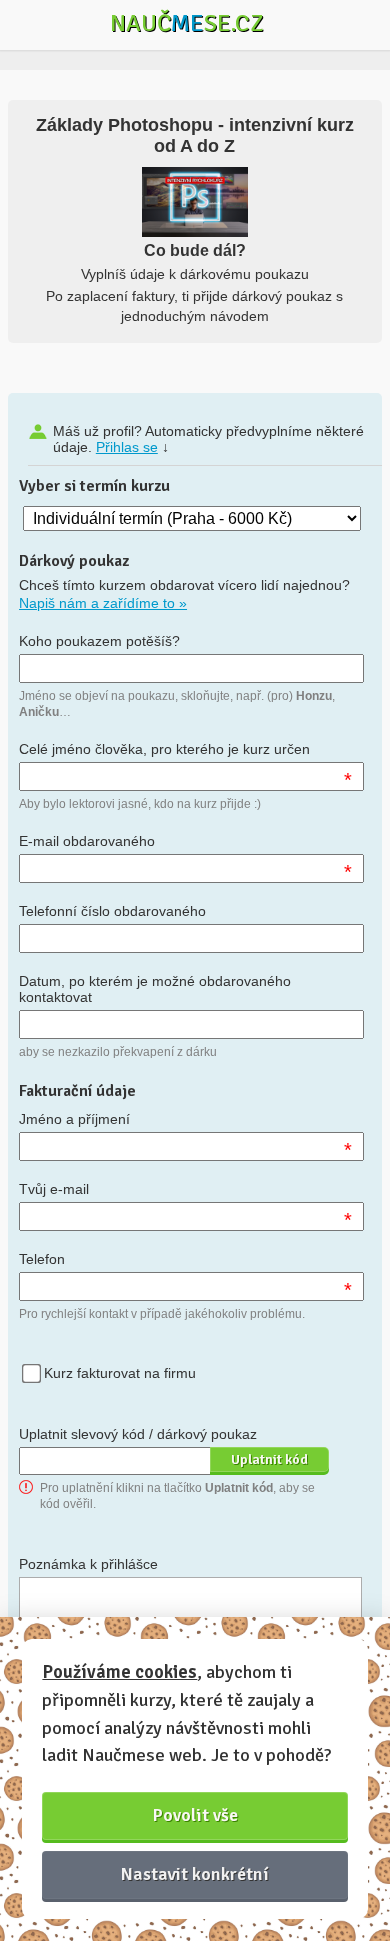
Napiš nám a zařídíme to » (103, 603)
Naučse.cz (187, 23)
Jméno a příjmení (74, 1119)
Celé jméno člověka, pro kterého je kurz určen (164, 749)
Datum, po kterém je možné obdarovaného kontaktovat (155, 989)
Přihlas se (127, 447)
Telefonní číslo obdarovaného (112, 911)
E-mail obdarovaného (87, 841)
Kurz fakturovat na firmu (120, 1373)
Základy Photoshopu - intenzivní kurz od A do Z (195, 135)
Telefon (42, 1259)
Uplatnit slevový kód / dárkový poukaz (138, 1434)
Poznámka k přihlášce (88, 1564)
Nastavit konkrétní (195, 1874)
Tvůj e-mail (54, 1189)
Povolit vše (195, 1815)
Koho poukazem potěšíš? (99, 641)
